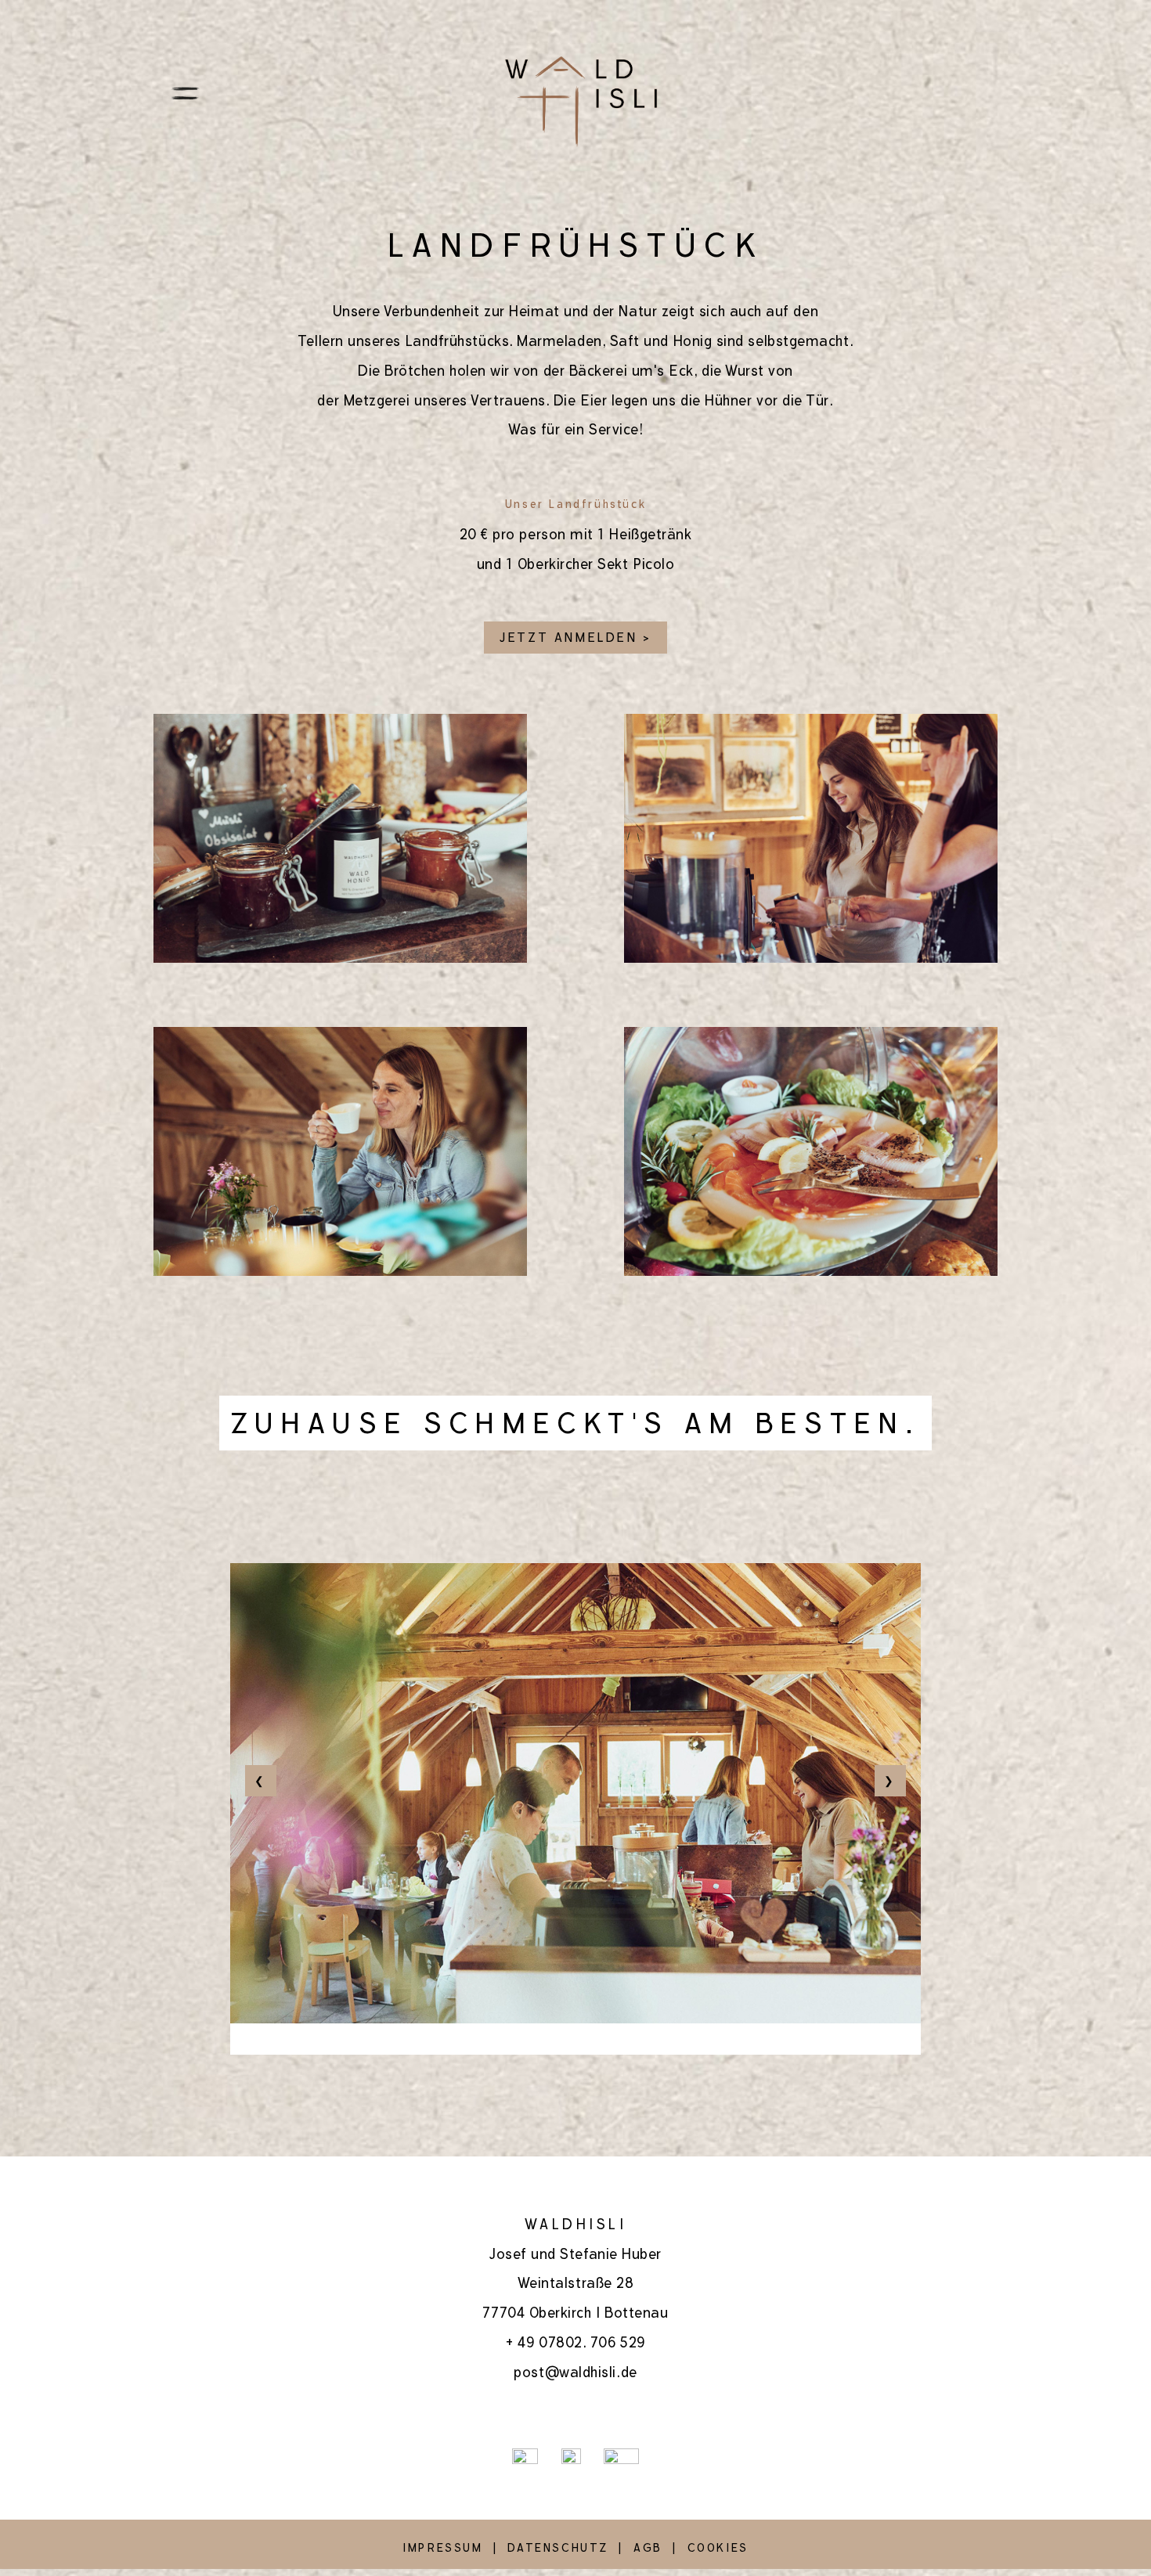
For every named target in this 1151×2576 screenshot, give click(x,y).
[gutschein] (945, 92)
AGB (648, 2548)
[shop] (894, 92)
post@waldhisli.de (575, 2372)
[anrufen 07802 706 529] (997, 92)
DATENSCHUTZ (558, 2548)
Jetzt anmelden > (575, 638)
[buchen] (843, 92)
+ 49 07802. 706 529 (575, 2342)
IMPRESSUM (442, 2548)
